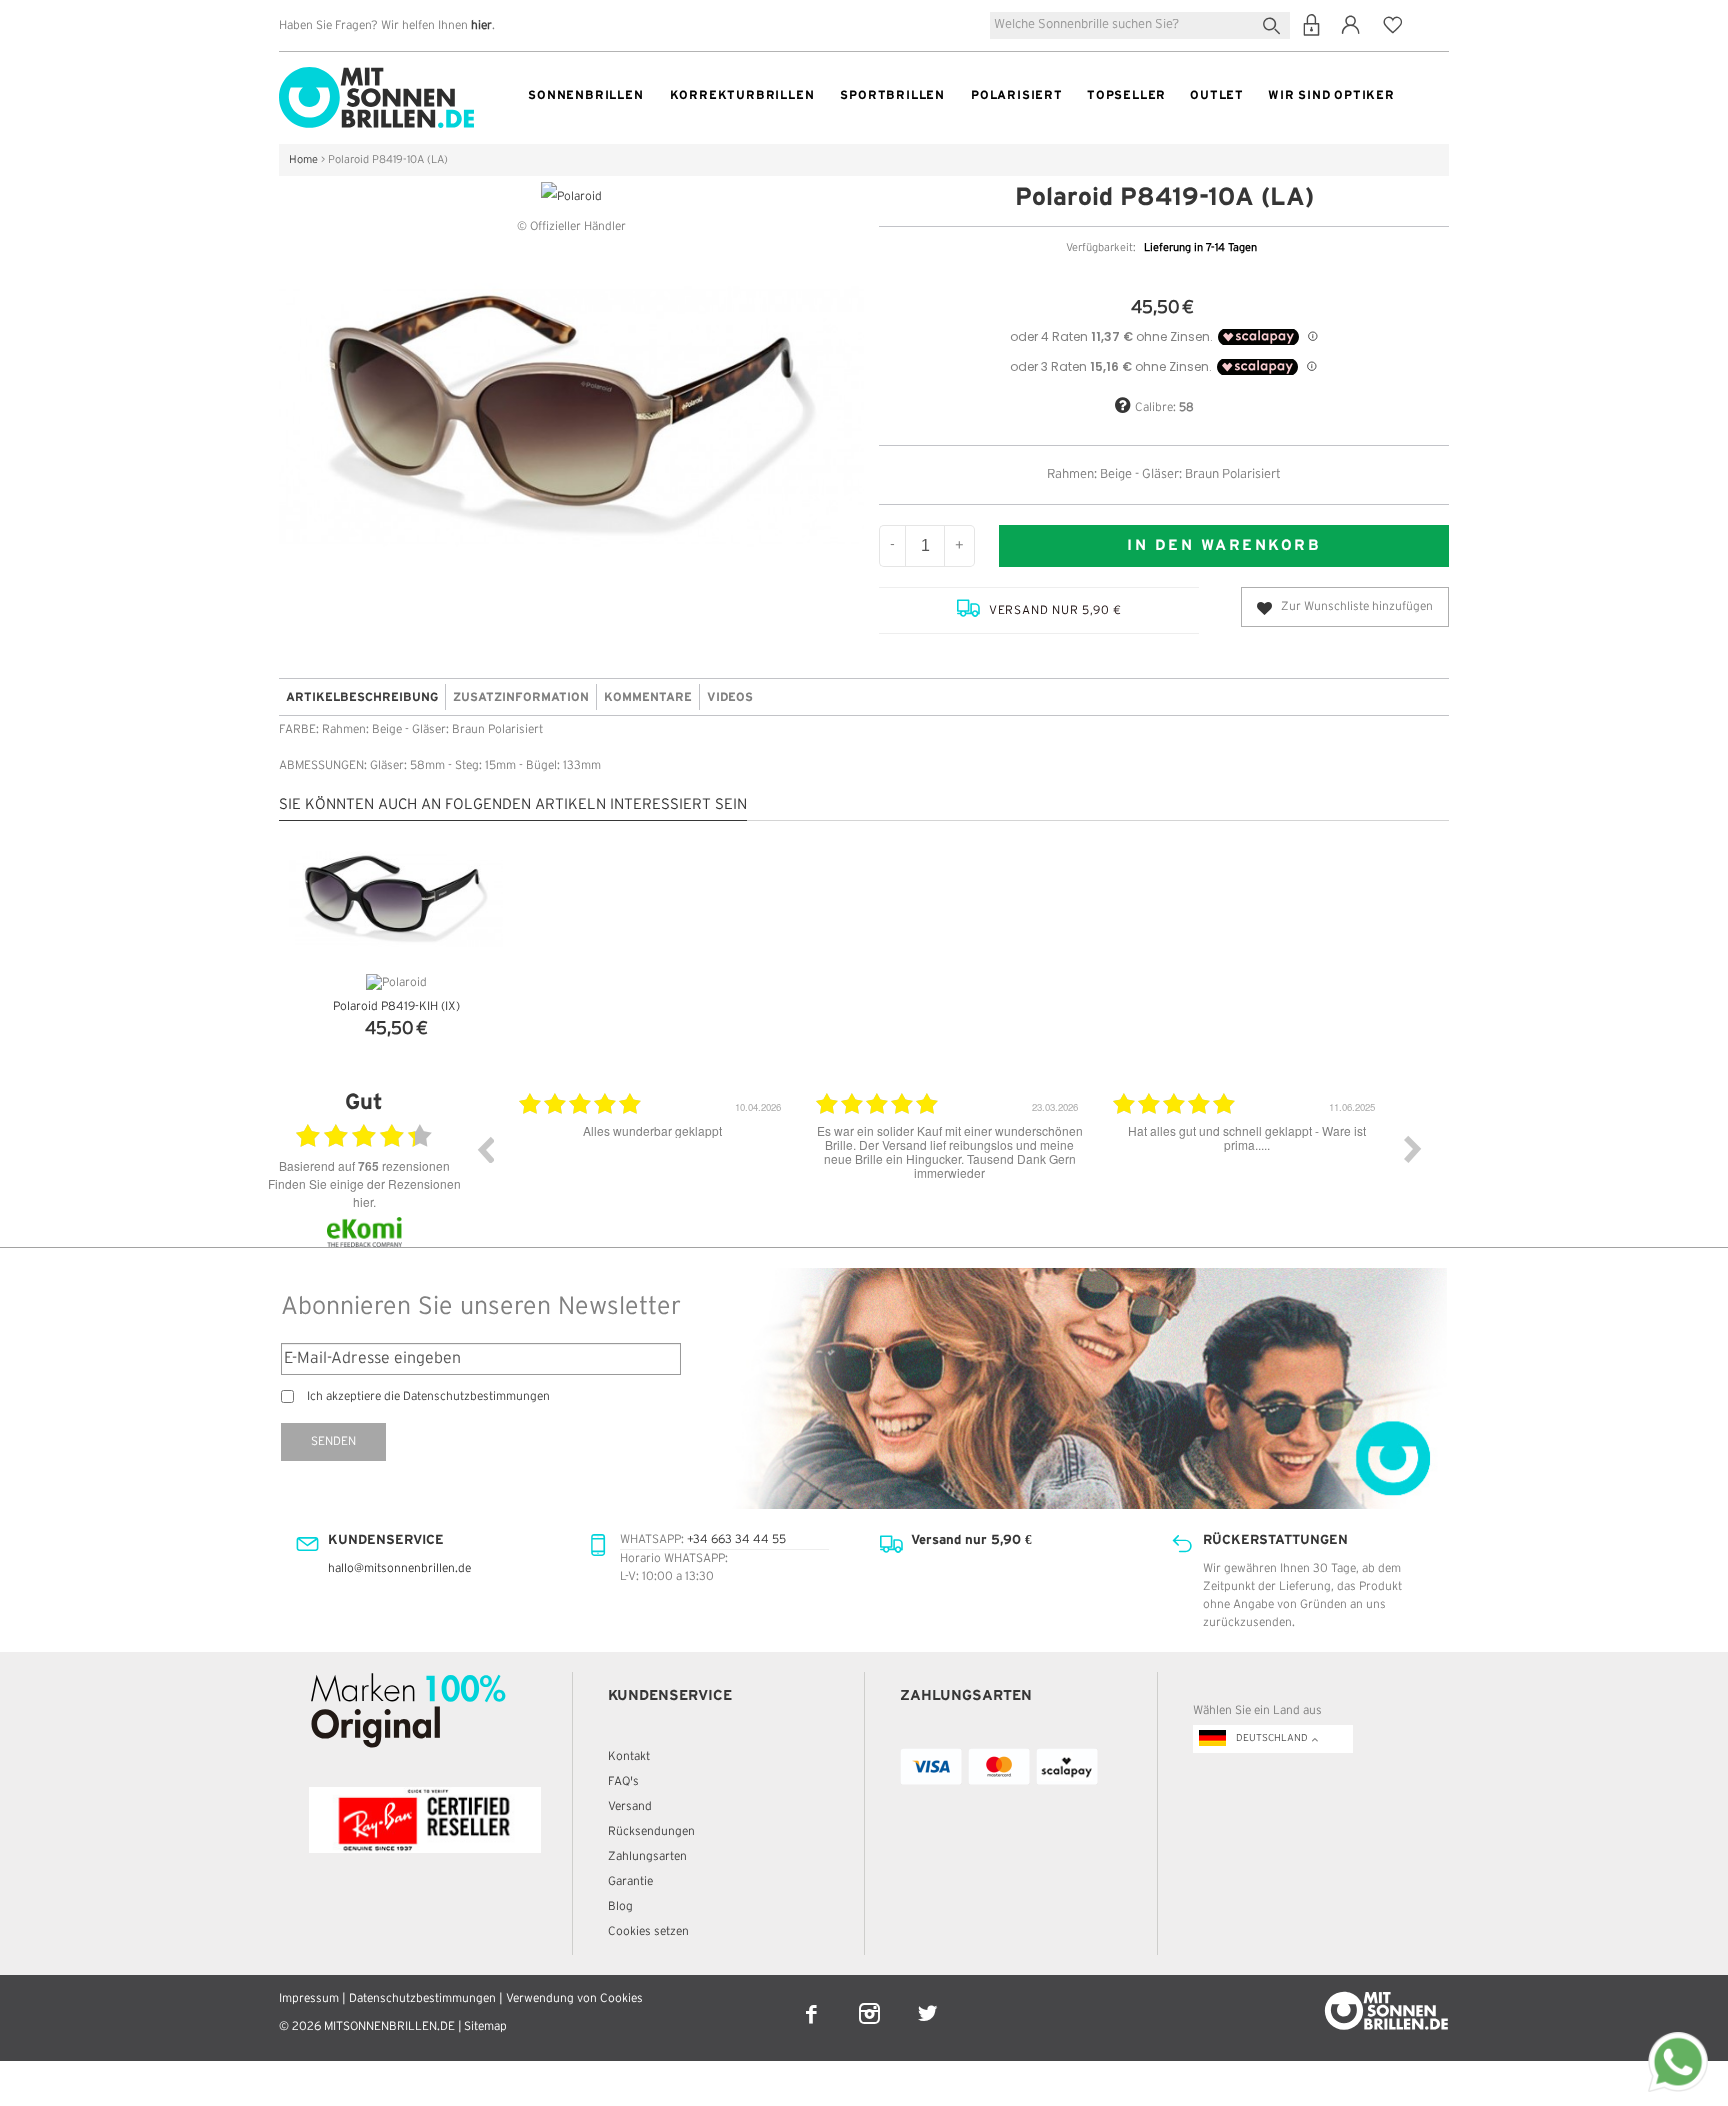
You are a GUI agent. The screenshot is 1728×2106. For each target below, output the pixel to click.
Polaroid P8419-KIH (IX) (396, 1006)
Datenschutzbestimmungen (422, 1998)
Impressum (309, 1998)
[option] (586, 1164)
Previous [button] (485, 1149)
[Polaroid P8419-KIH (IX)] (396, 900)
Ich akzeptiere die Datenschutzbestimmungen (428, 1396)
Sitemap (485, 2026)
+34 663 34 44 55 (736, 1539)
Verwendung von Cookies (574, 1998)
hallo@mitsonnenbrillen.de (399, 1568)
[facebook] (813, 2000)
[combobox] (1140, 25)
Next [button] (1413, 1149)
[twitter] (927, 2000)
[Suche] (1275, 23)
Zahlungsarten (647, 1856)
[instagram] (871, 2000)
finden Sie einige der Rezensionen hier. (364, 1192)
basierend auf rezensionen (364, 1166)
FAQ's (623, 1781)
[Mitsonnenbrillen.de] (376, 75)
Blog (620, 1906)
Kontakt (629, 1756)
